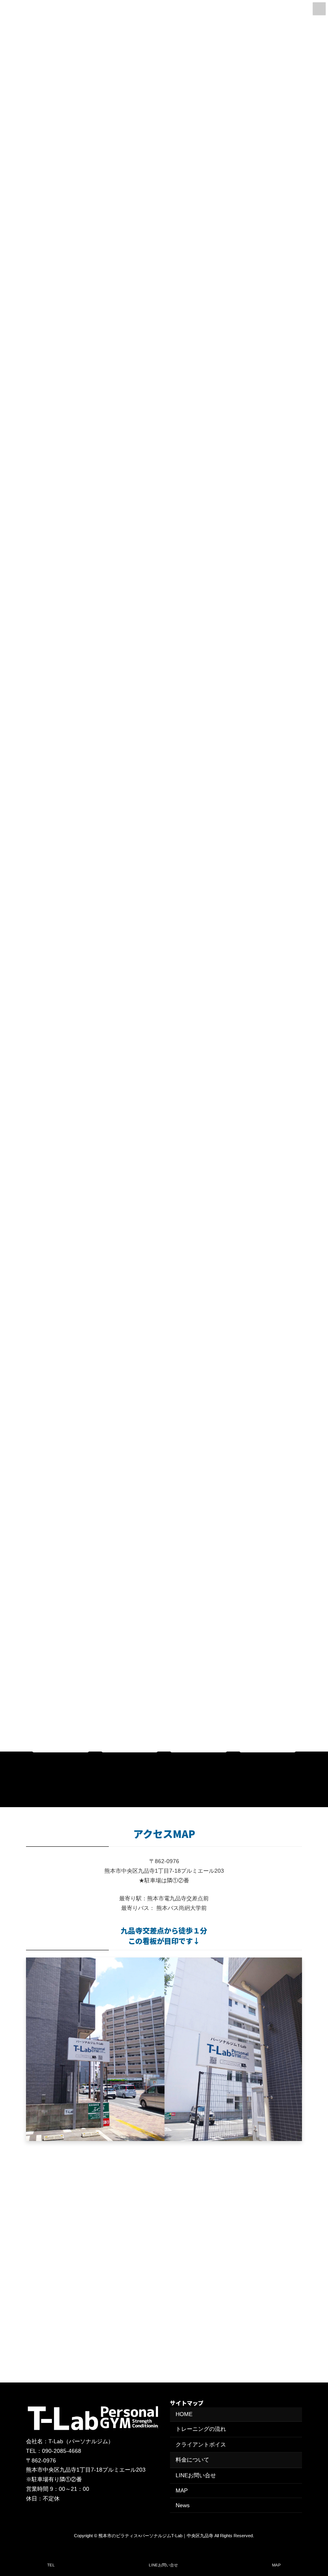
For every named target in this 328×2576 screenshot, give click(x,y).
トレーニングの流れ (201, 2429)
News (183, 2505)
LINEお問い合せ (196, 2475)
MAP (182, 2490)
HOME (184, 2414)
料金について (192, 2460)
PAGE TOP (315, 2538)
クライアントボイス (201, 2444)
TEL (51, 2565)
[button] (273, 1768)
